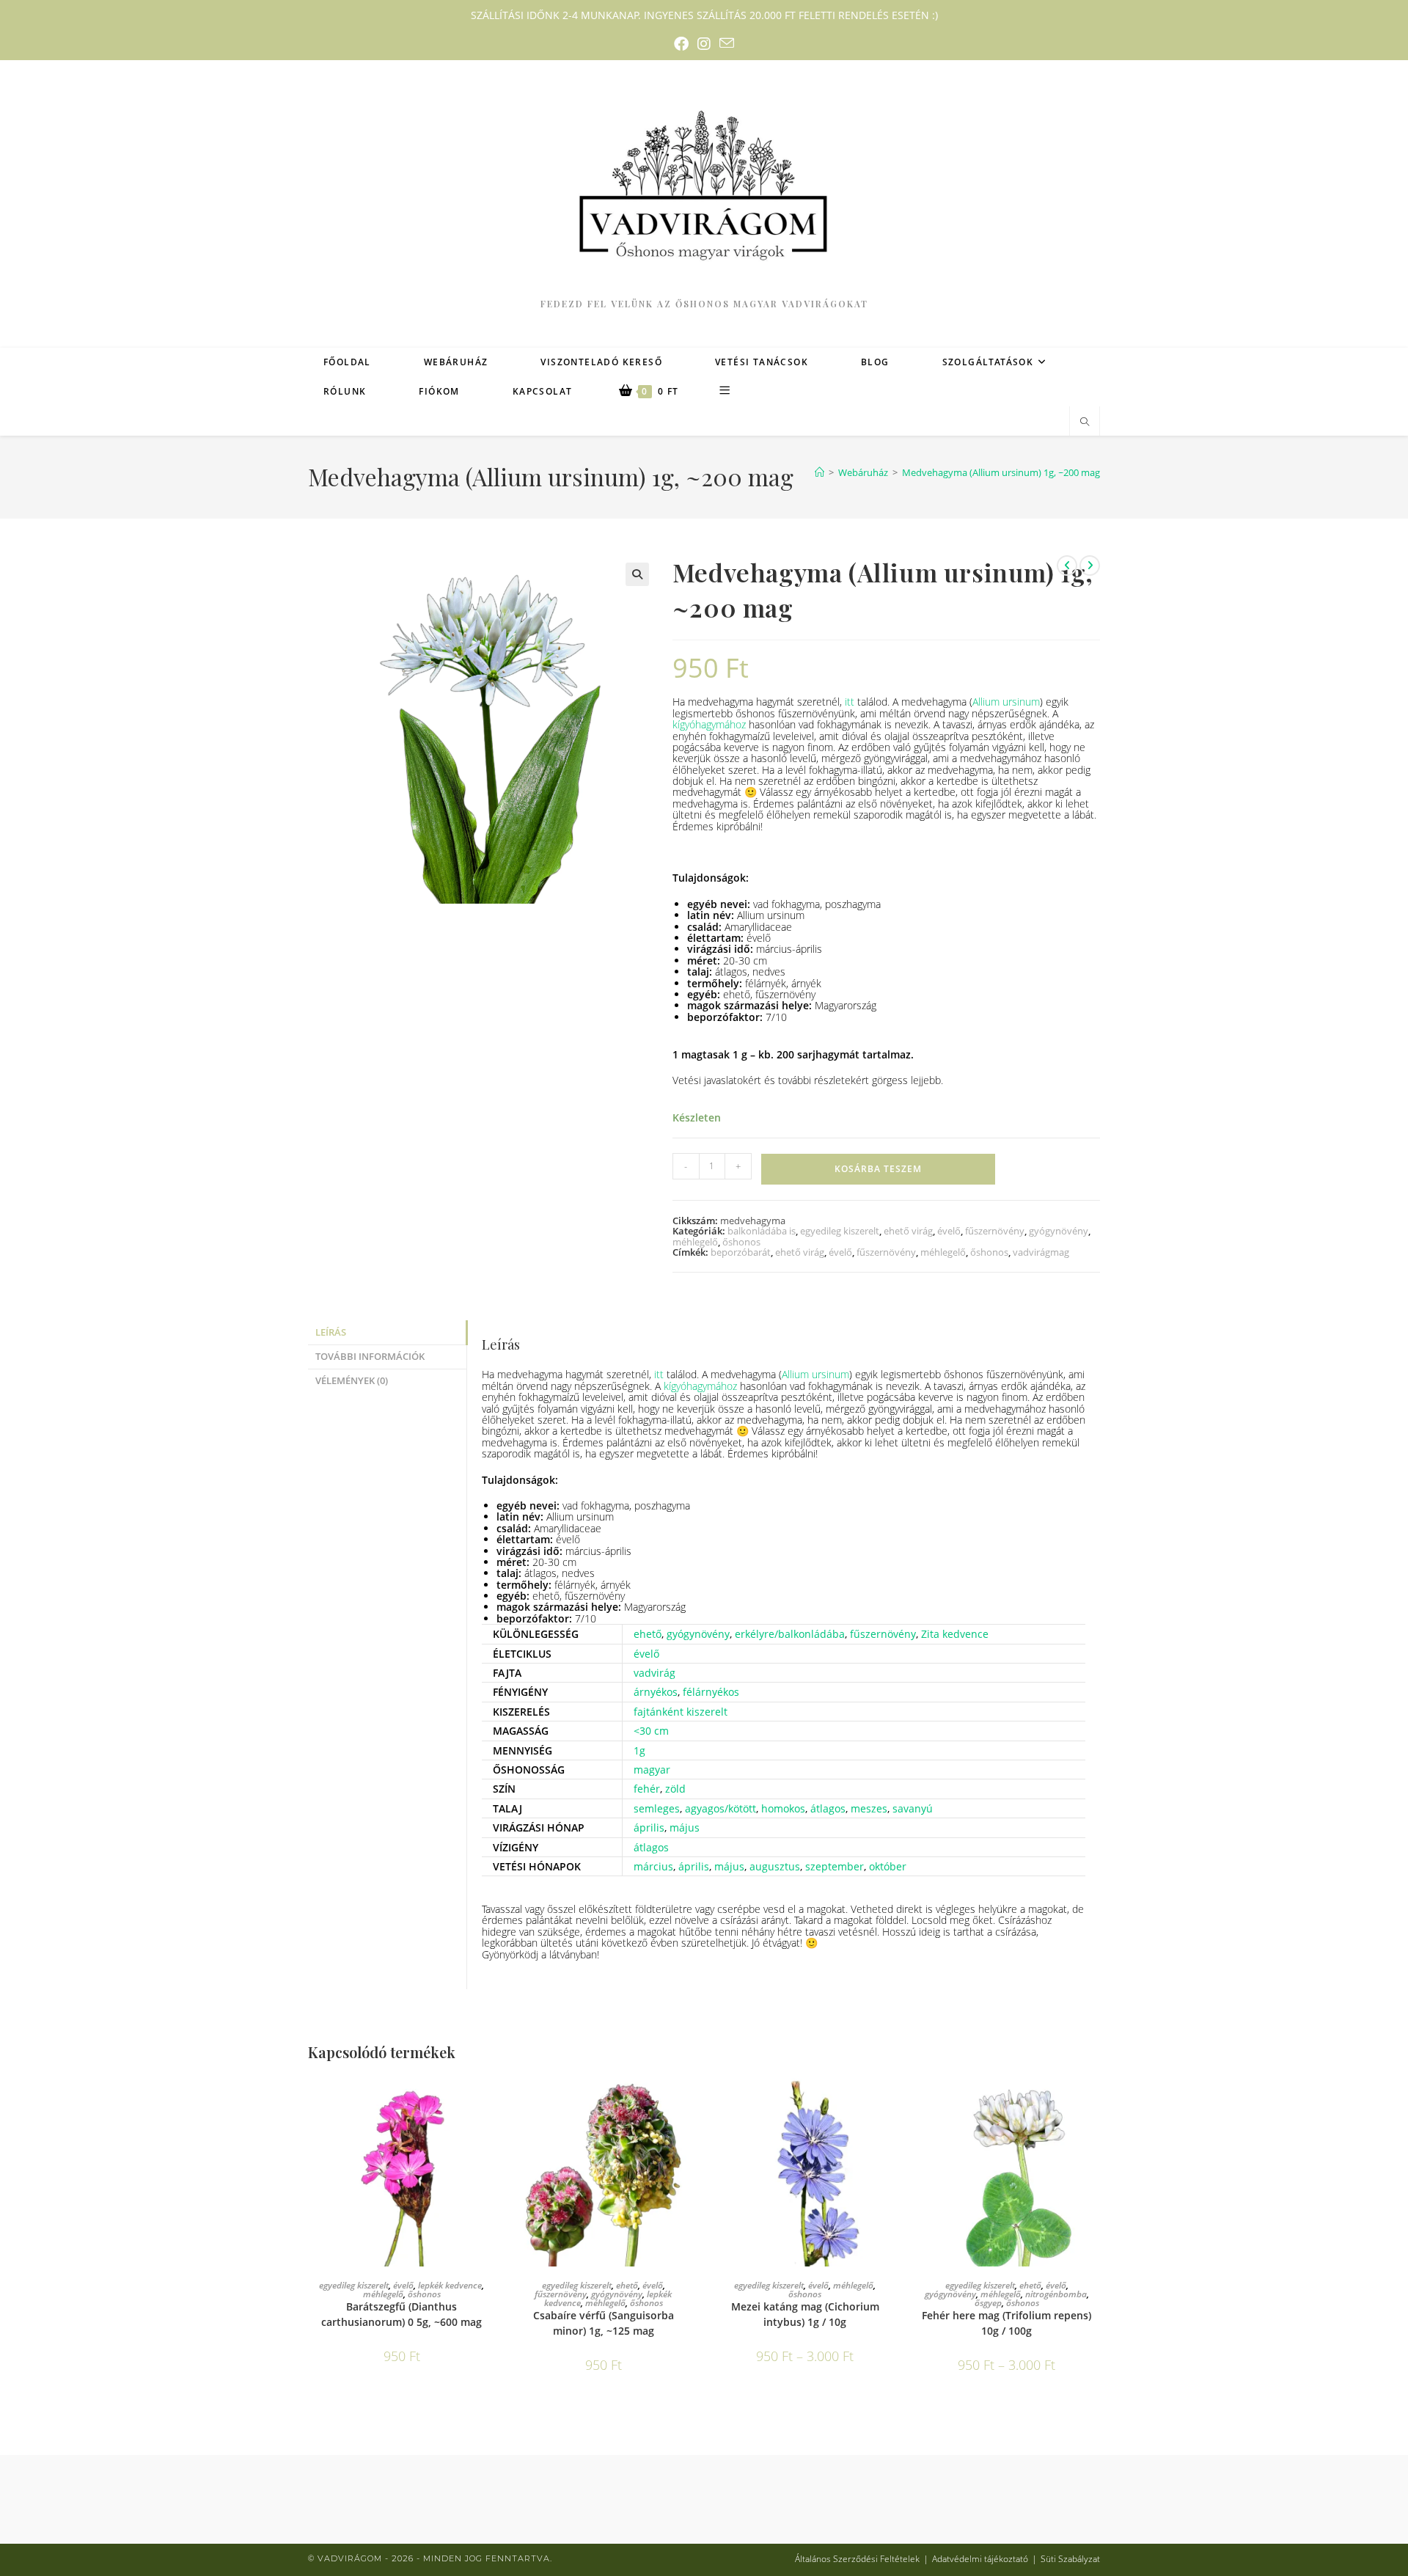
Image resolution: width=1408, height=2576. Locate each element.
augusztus (775, 1866)
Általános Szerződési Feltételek (857, 2559)
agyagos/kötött (720, 1808)
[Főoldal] (819, 472)
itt (850, 702)
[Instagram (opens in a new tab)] (704, 44)
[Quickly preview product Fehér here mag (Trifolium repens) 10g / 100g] (1096, 2099)
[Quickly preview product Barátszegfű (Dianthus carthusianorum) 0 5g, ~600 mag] (491, 2099)
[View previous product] (1067, 566)
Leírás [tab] (331, 1332)
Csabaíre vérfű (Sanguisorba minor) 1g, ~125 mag (604, 2323)
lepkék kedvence (450, 2285)
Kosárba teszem (878, 1169)
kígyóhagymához (709, 724)
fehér (647, 1789)
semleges (657, 1808)
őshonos (741, 1242)
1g (639, 1750)
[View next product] (1090, 566)
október (888, 1866)
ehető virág (908, 1231)
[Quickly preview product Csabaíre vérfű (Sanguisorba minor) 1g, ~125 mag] (692, 2099)
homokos (783, 1808)
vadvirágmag (1041, 1252)
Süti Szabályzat (1070, 2559)
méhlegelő (695, 1242)
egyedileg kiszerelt (840, 1231)
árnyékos (656, 1692)
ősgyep (988, 2303)
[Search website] (1085, 422)
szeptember (835, 1866)
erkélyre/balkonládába (790, 1634)
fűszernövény (995, 1231)
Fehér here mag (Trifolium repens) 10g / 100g (1006, 2323)
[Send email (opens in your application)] (727, 44)
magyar (652, 1770)
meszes (869, 1808)
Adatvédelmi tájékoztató (980, 2559)
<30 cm (651, 1731)
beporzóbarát (741, 1252)
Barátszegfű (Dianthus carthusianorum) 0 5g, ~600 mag (401, 2314)
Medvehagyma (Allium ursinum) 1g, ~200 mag (1001, 472)
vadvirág (654, 1673)
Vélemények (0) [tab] (352, 1381)
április (649, 1827)
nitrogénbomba (1056, 2294)
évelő (949, 1231)
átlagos (828, 1808)
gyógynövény (1059, 1231)
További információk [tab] (370, 1357)
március (653, 1866)
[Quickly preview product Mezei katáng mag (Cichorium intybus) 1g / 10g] (894, 2099)
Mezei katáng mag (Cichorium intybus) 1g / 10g (805, 2314)
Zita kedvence (955, 1634)
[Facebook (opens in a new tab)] (681, 44)
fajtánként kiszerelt (681, 1712)
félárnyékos (711, 1692)
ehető (648, 1634)
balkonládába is (762, 1231)
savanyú (913, 1808)
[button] (637, 574)
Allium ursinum (1006, 702)
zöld (675, 1789)
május (685, 1827)
